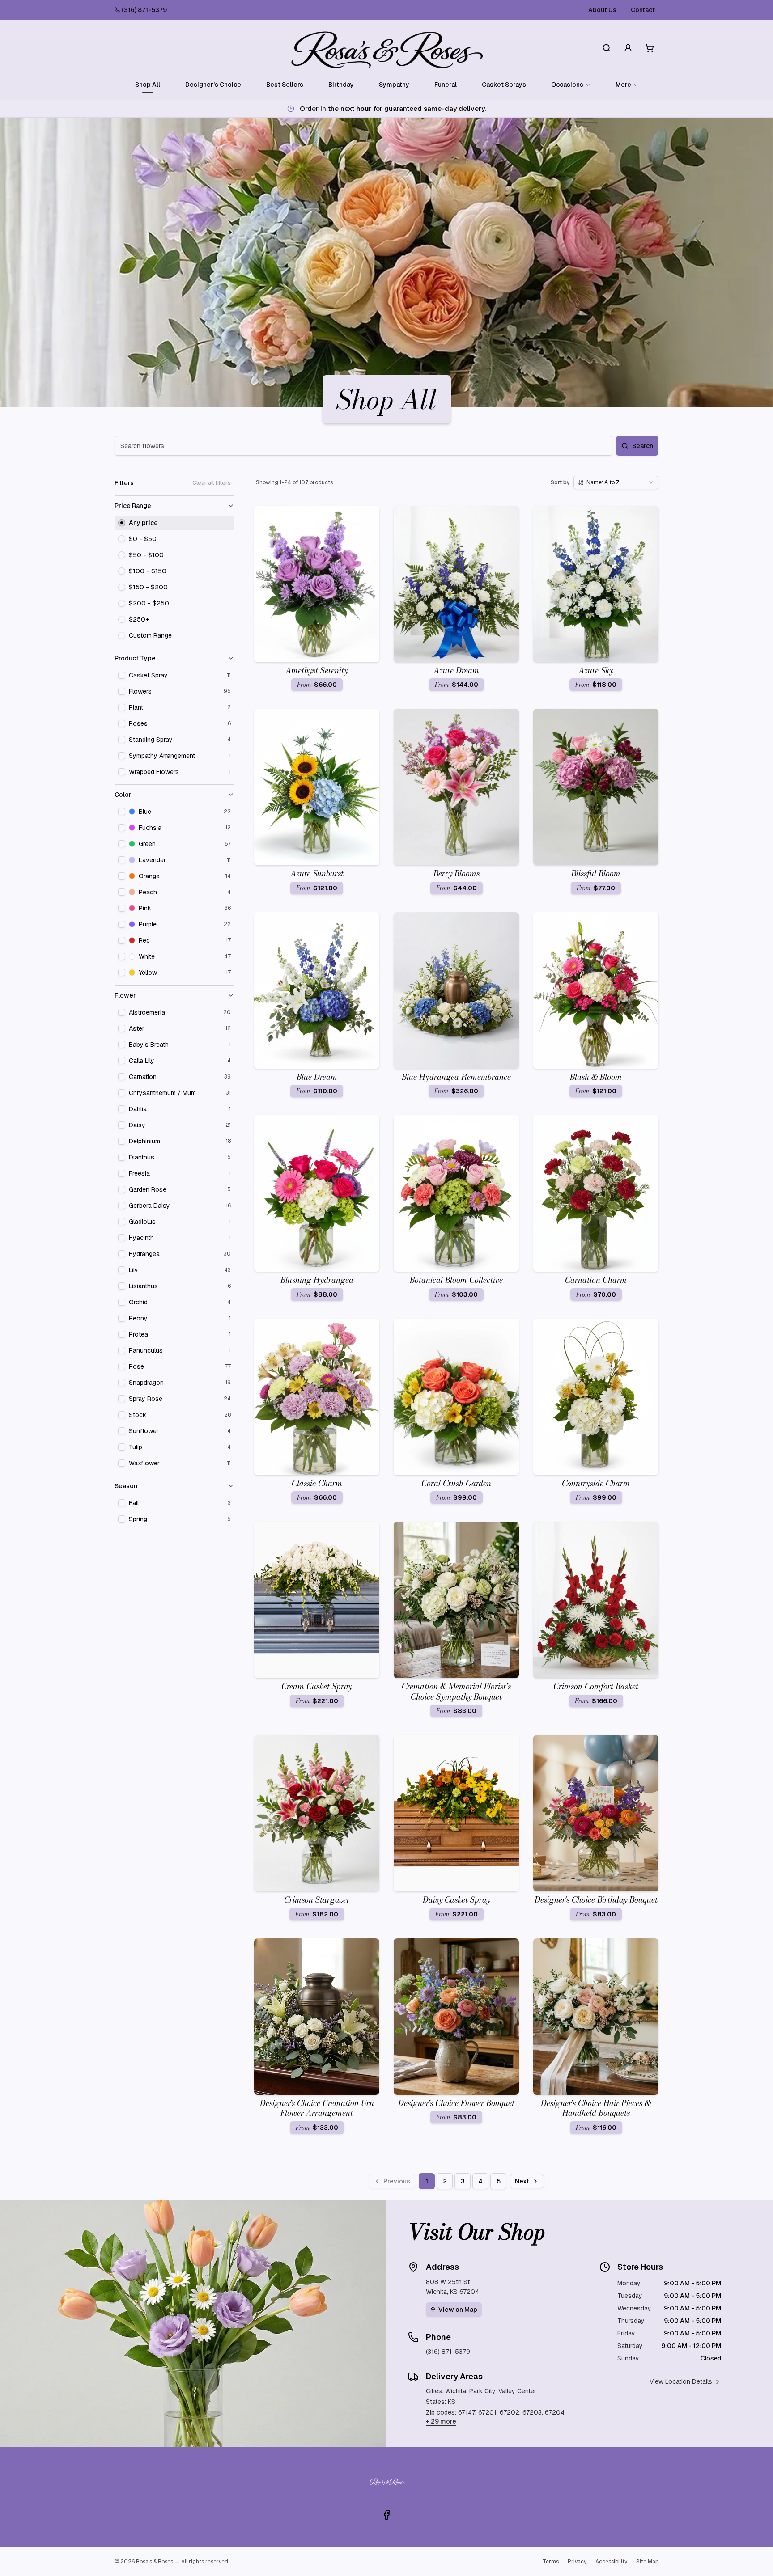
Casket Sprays (504, 85)
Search (643, 446)
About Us (602, 10)
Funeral (446, 85)
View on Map (458, 2310)
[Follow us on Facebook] (386, 2515)
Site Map (647, 2562)
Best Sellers (285, 85)
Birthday (341, 85)
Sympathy (394, 85)
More (623, 85)
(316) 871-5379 (144, 10)
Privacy (577, 2562)
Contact (643, 10)
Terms (551, 2562)
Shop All (148, 85)
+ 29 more (441, 2421)
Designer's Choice (213, 85)
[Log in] (628, 48)
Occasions (567, 85)
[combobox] (616, 482)
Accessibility (611, 2562)
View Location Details (681, 2381)
